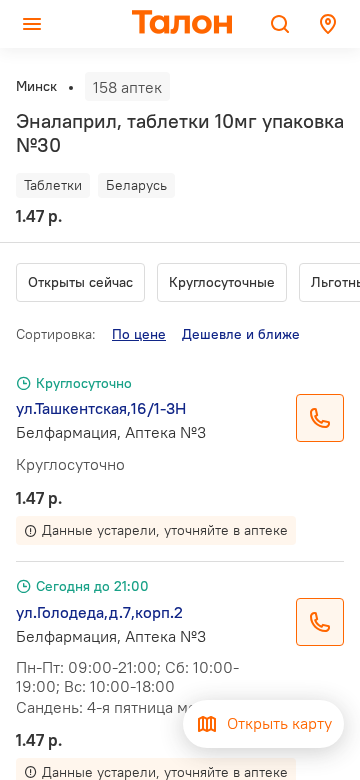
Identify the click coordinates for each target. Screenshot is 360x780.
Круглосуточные (222, 282)
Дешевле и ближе (241, 334)
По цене (139, 334)
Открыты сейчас (80, 282)
